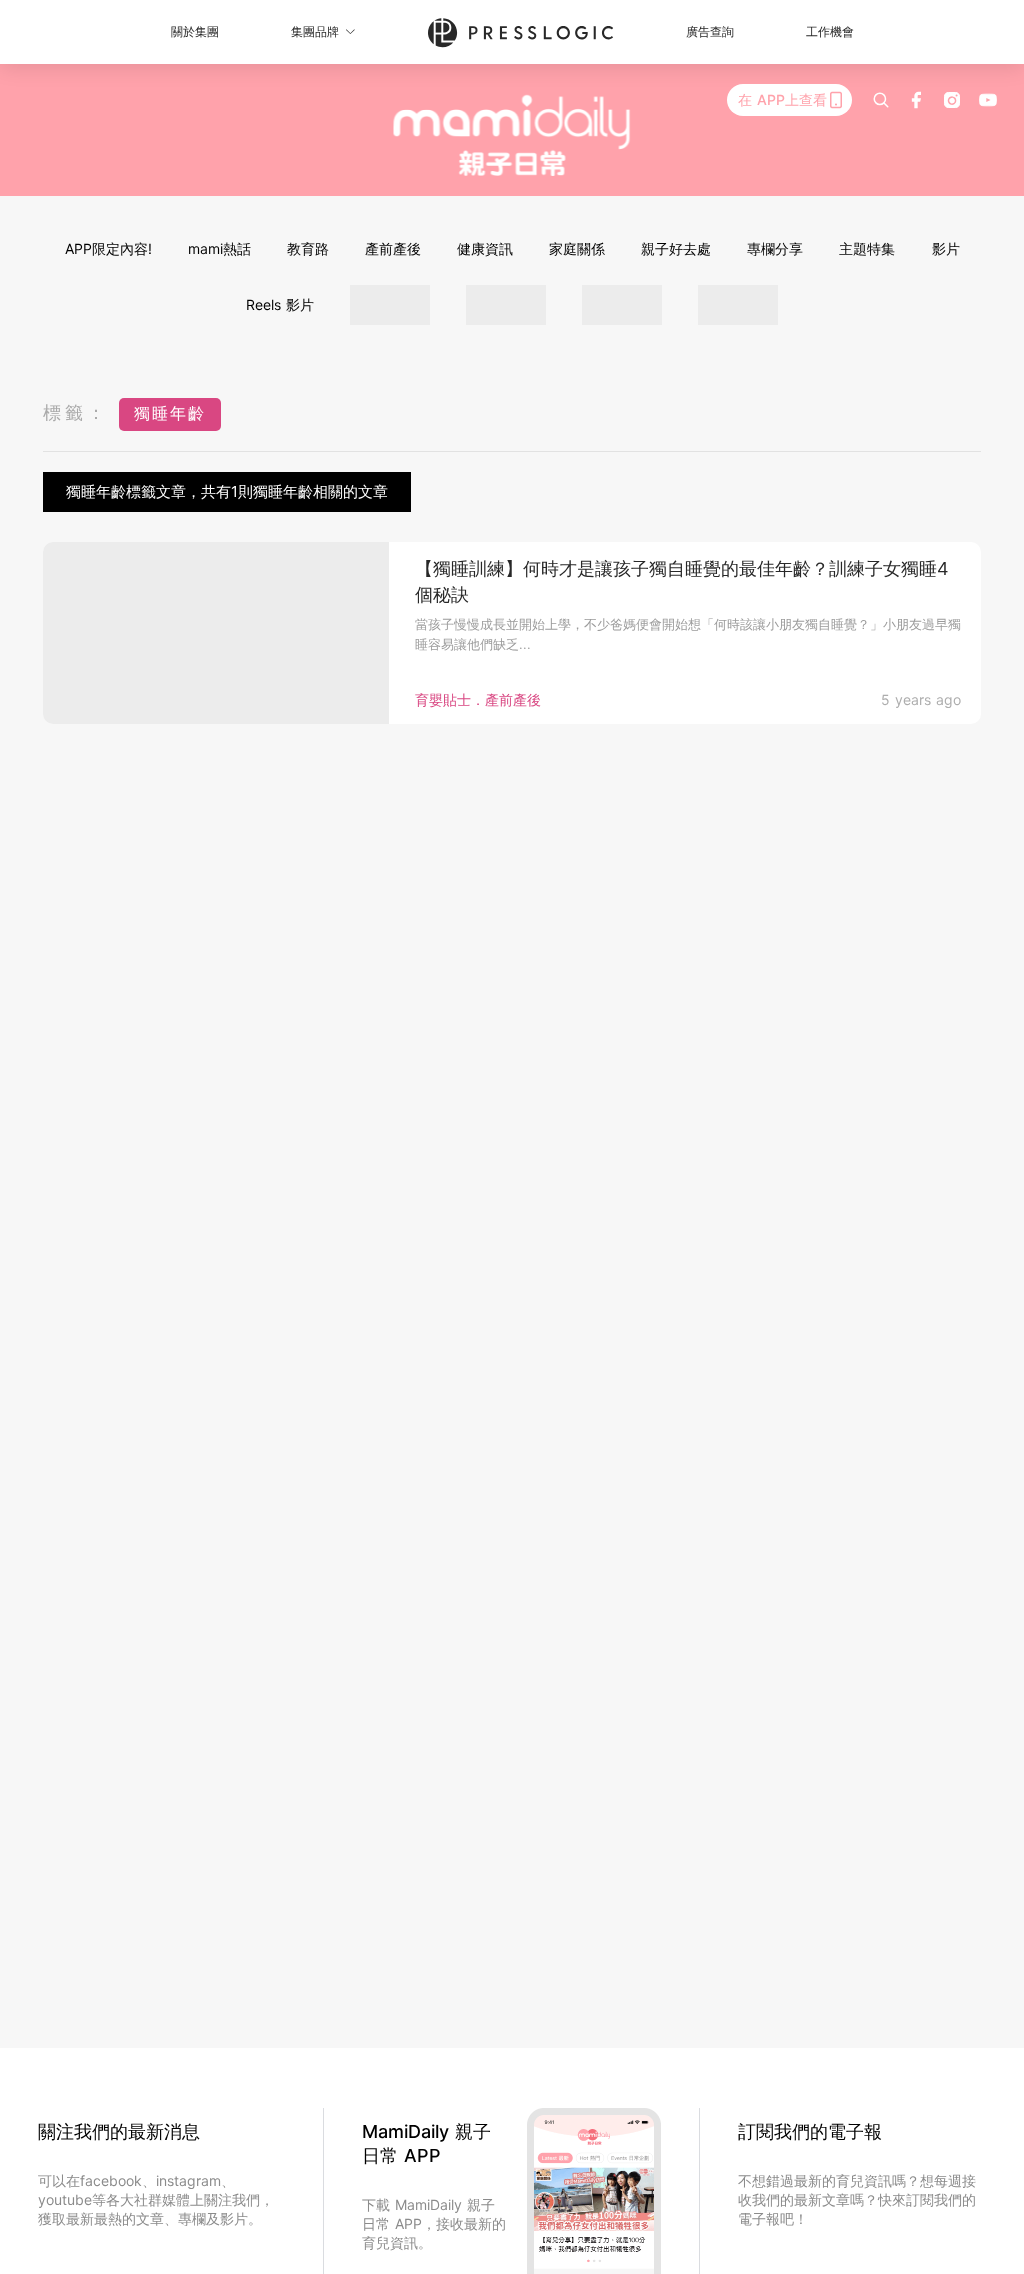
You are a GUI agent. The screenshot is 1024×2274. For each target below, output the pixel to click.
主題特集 (867, 248)
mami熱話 (219, 248)
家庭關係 (577, 248)
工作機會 (830, 31)
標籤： (76, 412)
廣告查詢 (710, 31)
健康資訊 (485, 248)
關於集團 (195, 31)
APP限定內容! (108, 248)
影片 (946, 248)
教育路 (308, 248)
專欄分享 (775, 248)
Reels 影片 (280, 304)
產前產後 (393, 248)
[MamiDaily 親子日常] (512, 135)
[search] (881, 100)
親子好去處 (676, 248)
